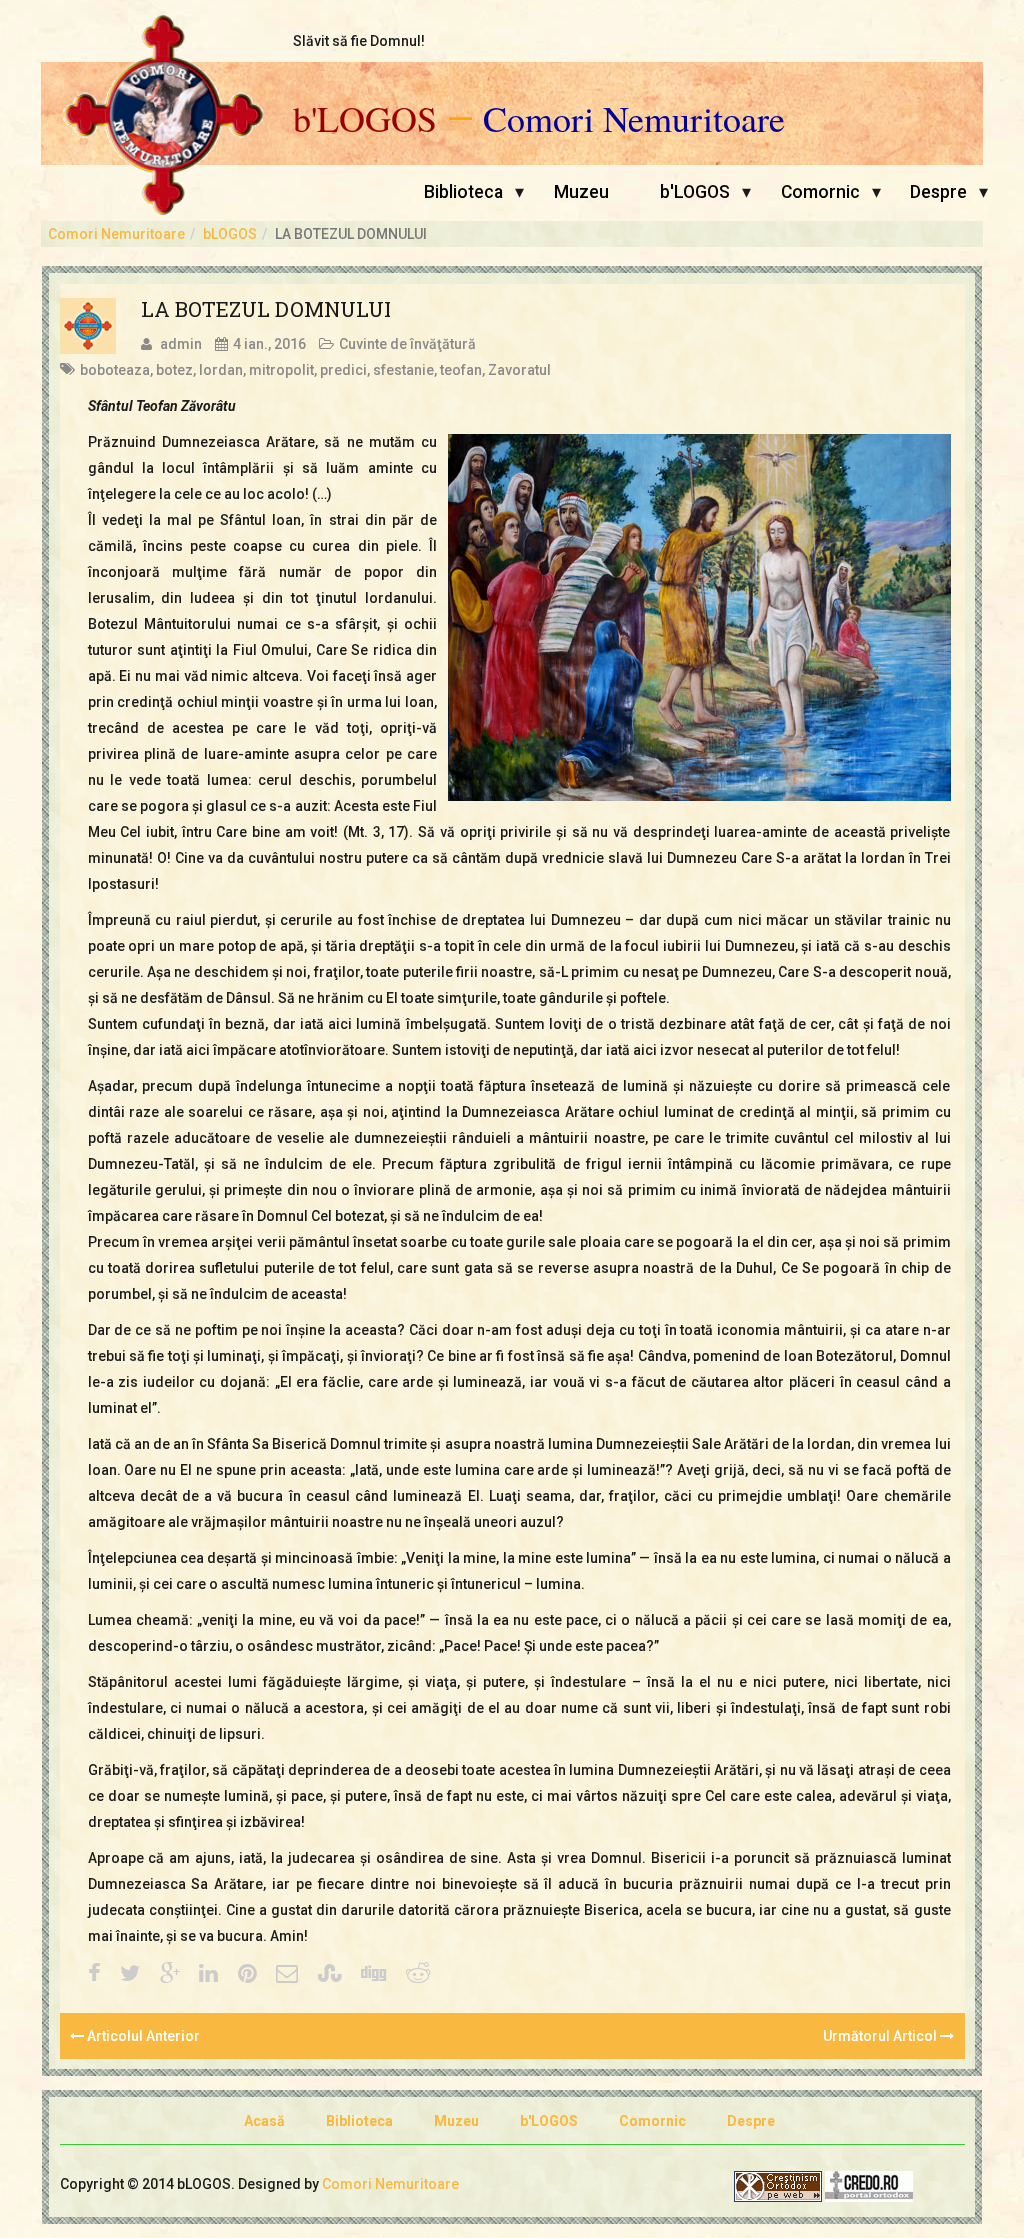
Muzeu (581, 192)
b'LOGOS (365, 119)
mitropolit (281, 370)
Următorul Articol (881, 2036)
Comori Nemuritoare (634, 119)
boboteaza (115, 370)
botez (174, 370)
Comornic (820, 192)
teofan (461, 370)
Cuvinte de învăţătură (407, 344)
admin (181, 344)
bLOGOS (230, 234)
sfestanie (403, 370)
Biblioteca (463, 192)
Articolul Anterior (142, 2036)
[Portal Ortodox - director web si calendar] (869, 2185)
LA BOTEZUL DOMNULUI (266, 309)
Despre (938, 192)
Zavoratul (519, 370)
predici (343, 370)
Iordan (221, 370)
